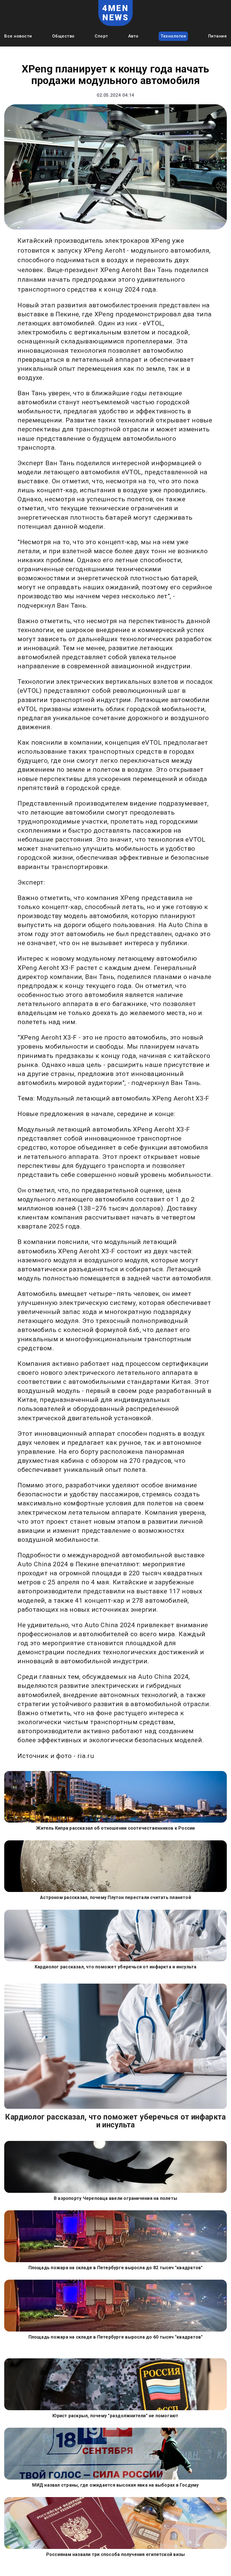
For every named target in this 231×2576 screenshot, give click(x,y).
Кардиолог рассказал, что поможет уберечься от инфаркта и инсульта (116, 1967)
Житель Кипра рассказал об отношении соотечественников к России (115, 1828)
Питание (218, 36)
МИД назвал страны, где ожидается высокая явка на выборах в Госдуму (115, 2485)
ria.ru (86, 1756)
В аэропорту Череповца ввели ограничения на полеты (115, 2198)
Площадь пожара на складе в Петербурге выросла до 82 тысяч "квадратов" (116, 2268)
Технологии (173, 36)
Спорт (101, 36)
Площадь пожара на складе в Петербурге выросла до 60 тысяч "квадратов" (116, 2337)
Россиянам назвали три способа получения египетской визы (116, 2554)
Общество (63, 36)
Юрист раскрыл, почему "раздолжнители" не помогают (115, 2416)
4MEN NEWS (116, 13)
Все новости (18, 36)
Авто (133, 36)
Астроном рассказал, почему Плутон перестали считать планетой (115, 1897)
